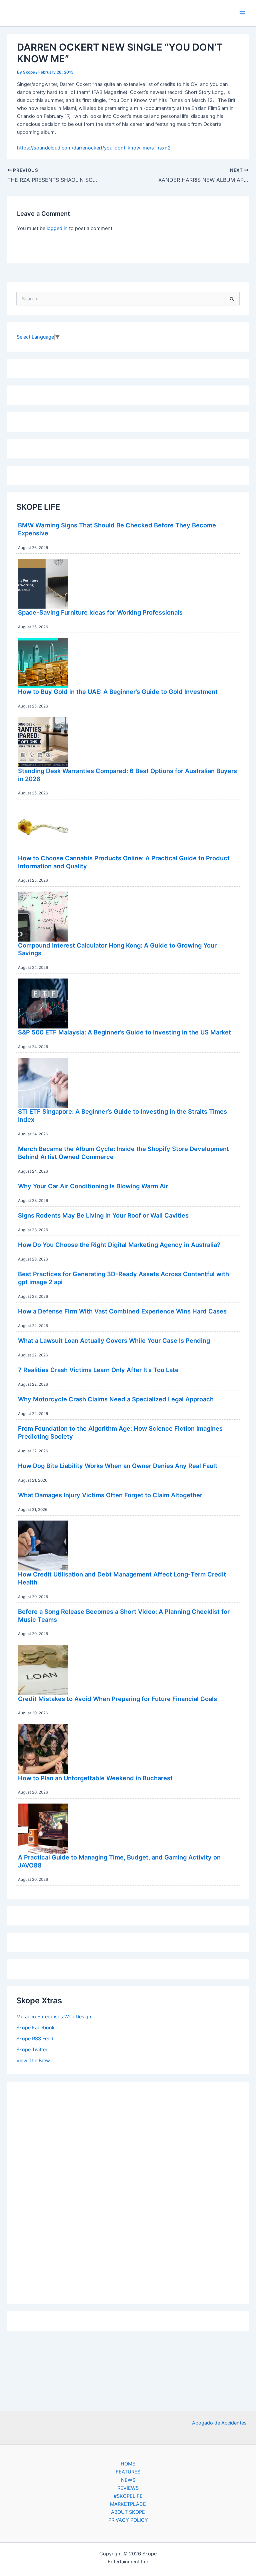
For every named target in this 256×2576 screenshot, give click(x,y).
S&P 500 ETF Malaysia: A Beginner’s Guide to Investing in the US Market (124, 1032)
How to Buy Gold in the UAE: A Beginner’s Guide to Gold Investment (118, 692)
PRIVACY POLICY (128, 2520)
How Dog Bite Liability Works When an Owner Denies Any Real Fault (118, 1466)
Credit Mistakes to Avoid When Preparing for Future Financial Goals (117, 1699)
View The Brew (33, 2061)
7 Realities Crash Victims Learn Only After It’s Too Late (98, 1370)
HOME (128, 2464)
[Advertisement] (128, 2191)
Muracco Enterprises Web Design (54, 2017)
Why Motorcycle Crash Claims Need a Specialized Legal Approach (116, 1399)
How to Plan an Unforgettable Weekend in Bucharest (95, 1778)
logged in (57, 228)
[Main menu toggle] (242, 13)
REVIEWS (128, 2488)
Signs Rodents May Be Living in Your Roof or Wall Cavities (103, 1215)
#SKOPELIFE (128, 2496)
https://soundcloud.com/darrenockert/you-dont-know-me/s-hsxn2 (94, 148)
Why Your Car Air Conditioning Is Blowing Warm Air (93, 1186)
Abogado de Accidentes (219, 2423)
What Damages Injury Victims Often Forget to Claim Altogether (110, 1495)
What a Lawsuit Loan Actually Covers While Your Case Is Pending (114, 1340)
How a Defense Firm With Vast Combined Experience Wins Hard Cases (122, 1311)
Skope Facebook (35, 2028)
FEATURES (128, 2472)
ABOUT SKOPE (128, 2512)
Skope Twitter (32, 2050)
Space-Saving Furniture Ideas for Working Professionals (100, 612)
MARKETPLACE (128, 2504)
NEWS (128, 2480)
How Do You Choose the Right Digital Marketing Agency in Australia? (119, 1245)
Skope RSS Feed (35, 2039)
